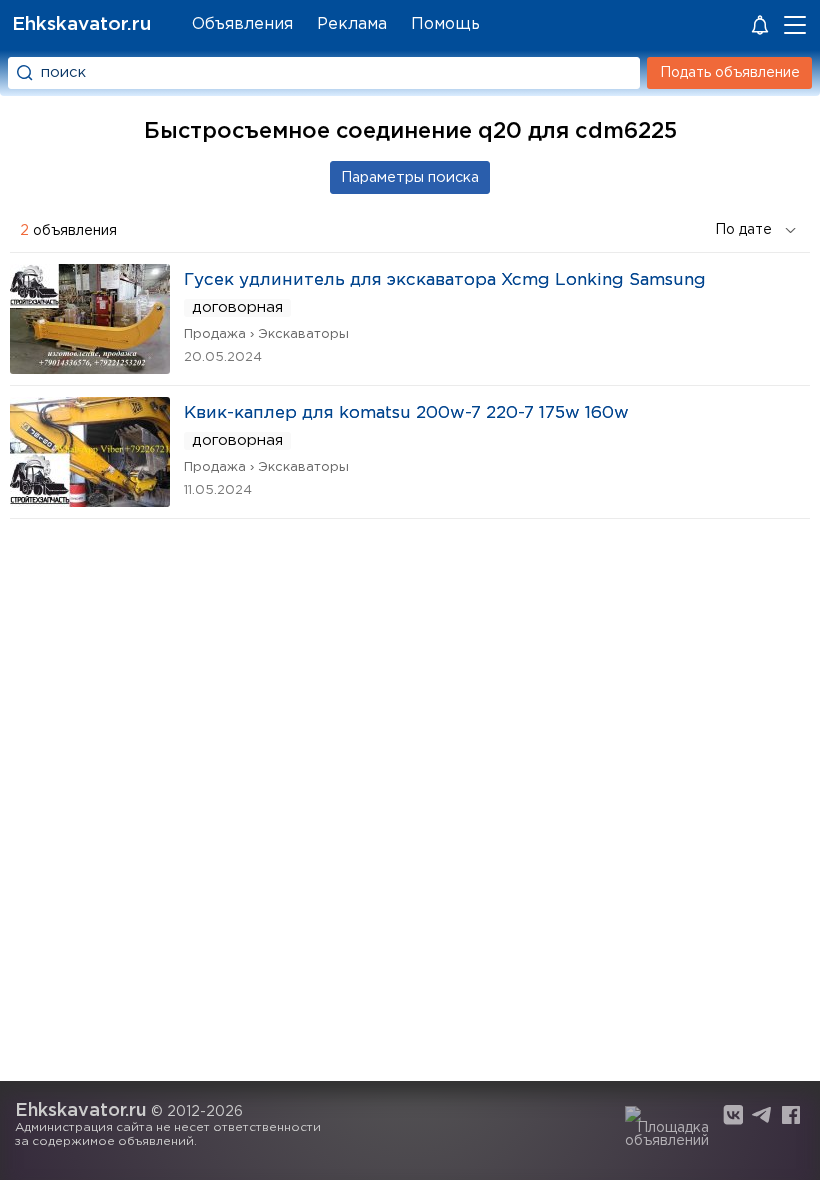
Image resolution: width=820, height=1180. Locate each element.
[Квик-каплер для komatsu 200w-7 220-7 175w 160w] (90, 500)
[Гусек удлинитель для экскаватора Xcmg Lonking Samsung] (90, 367)
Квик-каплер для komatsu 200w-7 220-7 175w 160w (406, 413)
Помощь (445, 24)
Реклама (352, 24)
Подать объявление (730, 73)
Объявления (242, 24)
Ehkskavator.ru (81, 24)
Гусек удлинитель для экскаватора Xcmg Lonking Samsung (445, 280)
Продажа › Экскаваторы (266, 334)
